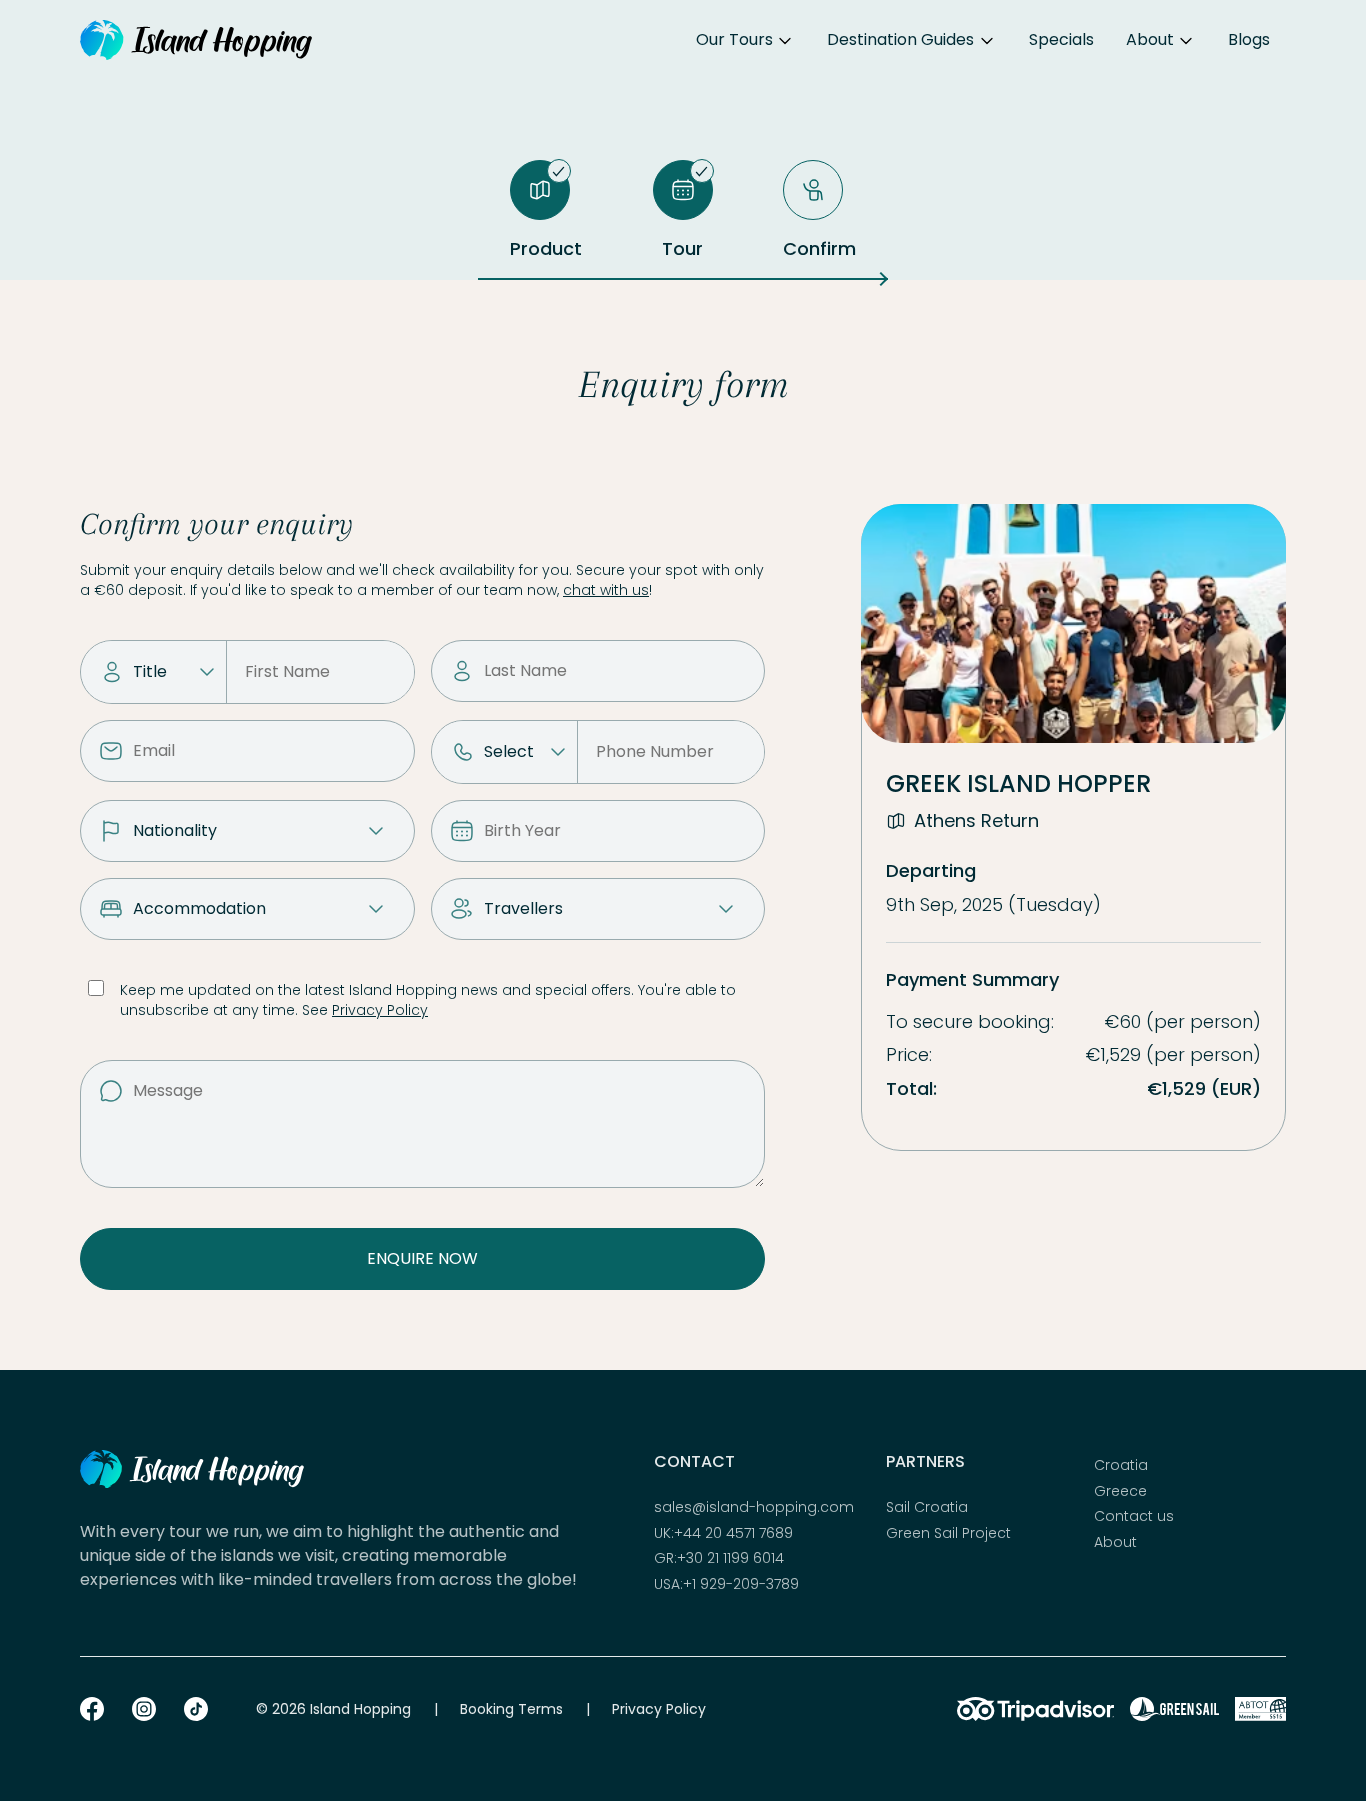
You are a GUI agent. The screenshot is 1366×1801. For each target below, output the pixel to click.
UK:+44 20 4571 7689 (723, 1533)
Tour (682, 248)
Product (546, 248)
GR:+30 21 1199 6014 (719, 1558)
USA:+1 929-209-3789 (726, 1584)
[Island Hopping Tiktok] (196, 1709)
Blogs (1249, 39)
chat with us (606, 590)
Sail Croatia (927, 1507)
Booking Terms (511, 1709)
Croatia (1121, 1465)
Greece (1120, 1491)
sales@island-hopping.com (754, 1507)
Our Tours (734, 39)
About (1150, 39)
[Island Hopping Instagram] (144, 1709)
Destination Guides (900, 39)
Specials (1061, 39)
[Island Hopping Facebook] (92, 1709)
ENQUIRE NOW (422, 1258)
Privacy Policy (380, 1010)
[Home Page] (196, 40)
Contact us (1134, 1516)
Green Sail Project (948, 1533)
